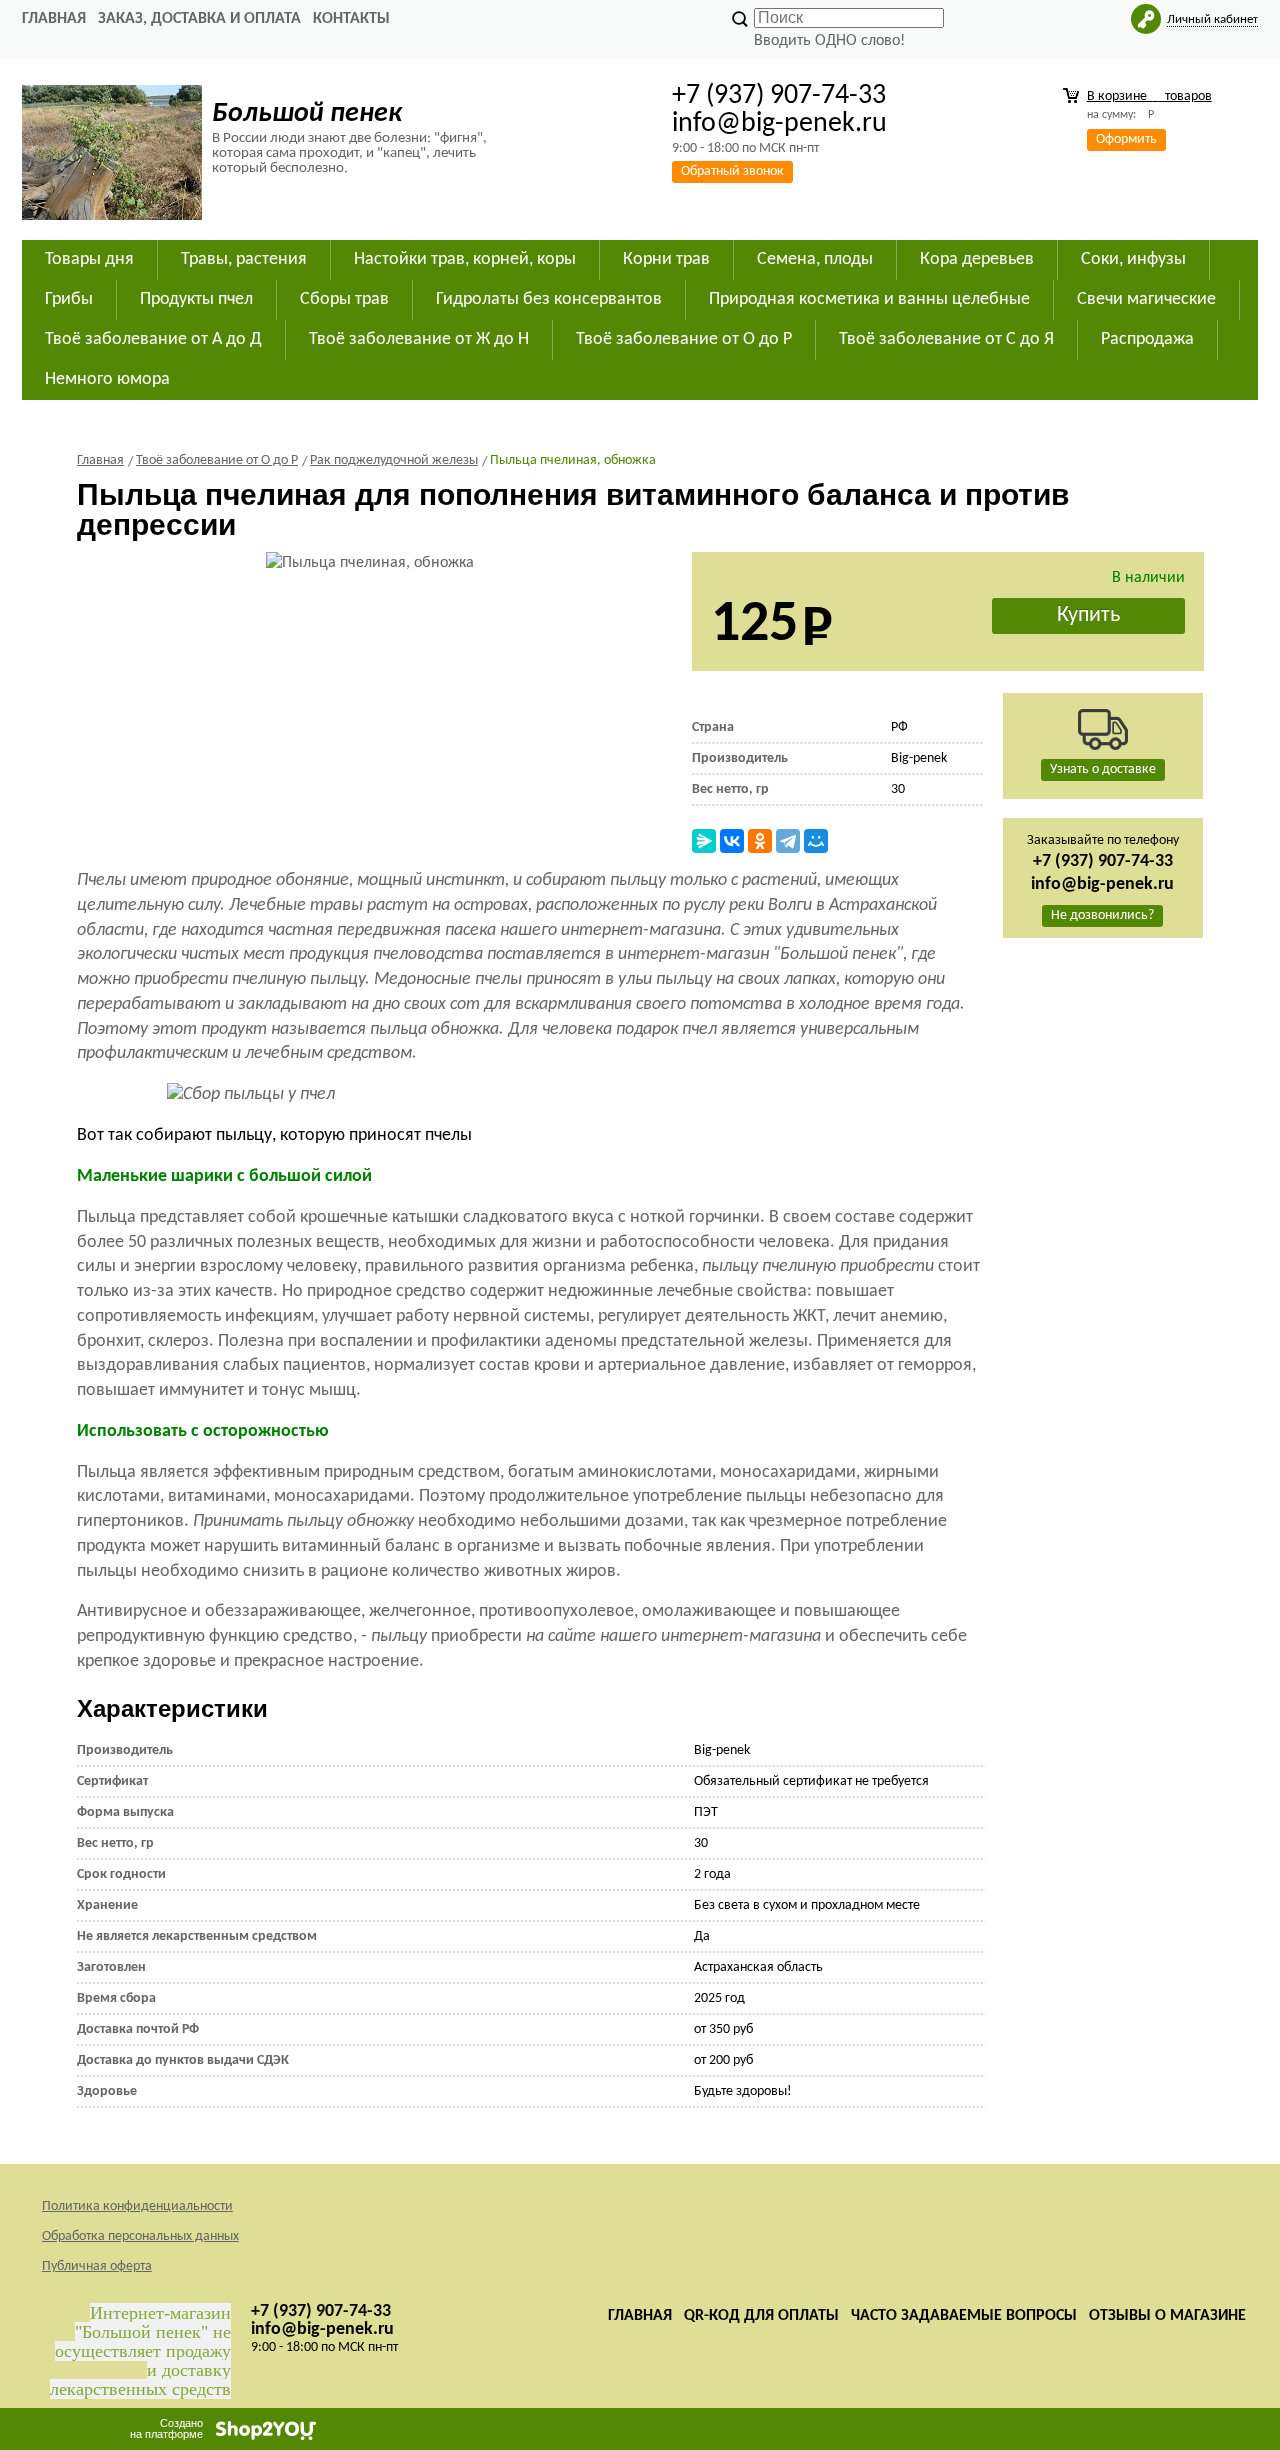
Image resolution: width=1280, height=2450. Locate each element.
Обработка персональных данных (140, 2236)
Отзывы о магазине (1167, 2316)
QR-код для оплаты (761, 2316)
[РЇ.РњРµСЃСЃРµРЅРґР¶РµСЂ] (704, 841)
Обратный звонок (732, 171)
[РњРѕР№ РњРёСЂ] (816, 841)
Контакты (351, 19)
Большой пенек (307, 114)
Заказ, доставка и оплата (199, 19)
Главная (54, 19)
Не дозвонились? (1102, 915)
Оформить (1126, 139)
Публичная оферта (97, 2266)
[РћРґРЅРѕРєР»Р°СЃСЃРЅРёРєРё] (760, 841)
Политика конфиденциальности (137, 2206)
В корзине (1149, 96)
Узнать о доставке (1103, 769)
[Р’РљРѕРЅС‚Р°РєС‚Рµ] (732, 841)
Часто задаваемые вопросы (964, 2316)
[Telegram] (788, 841)
